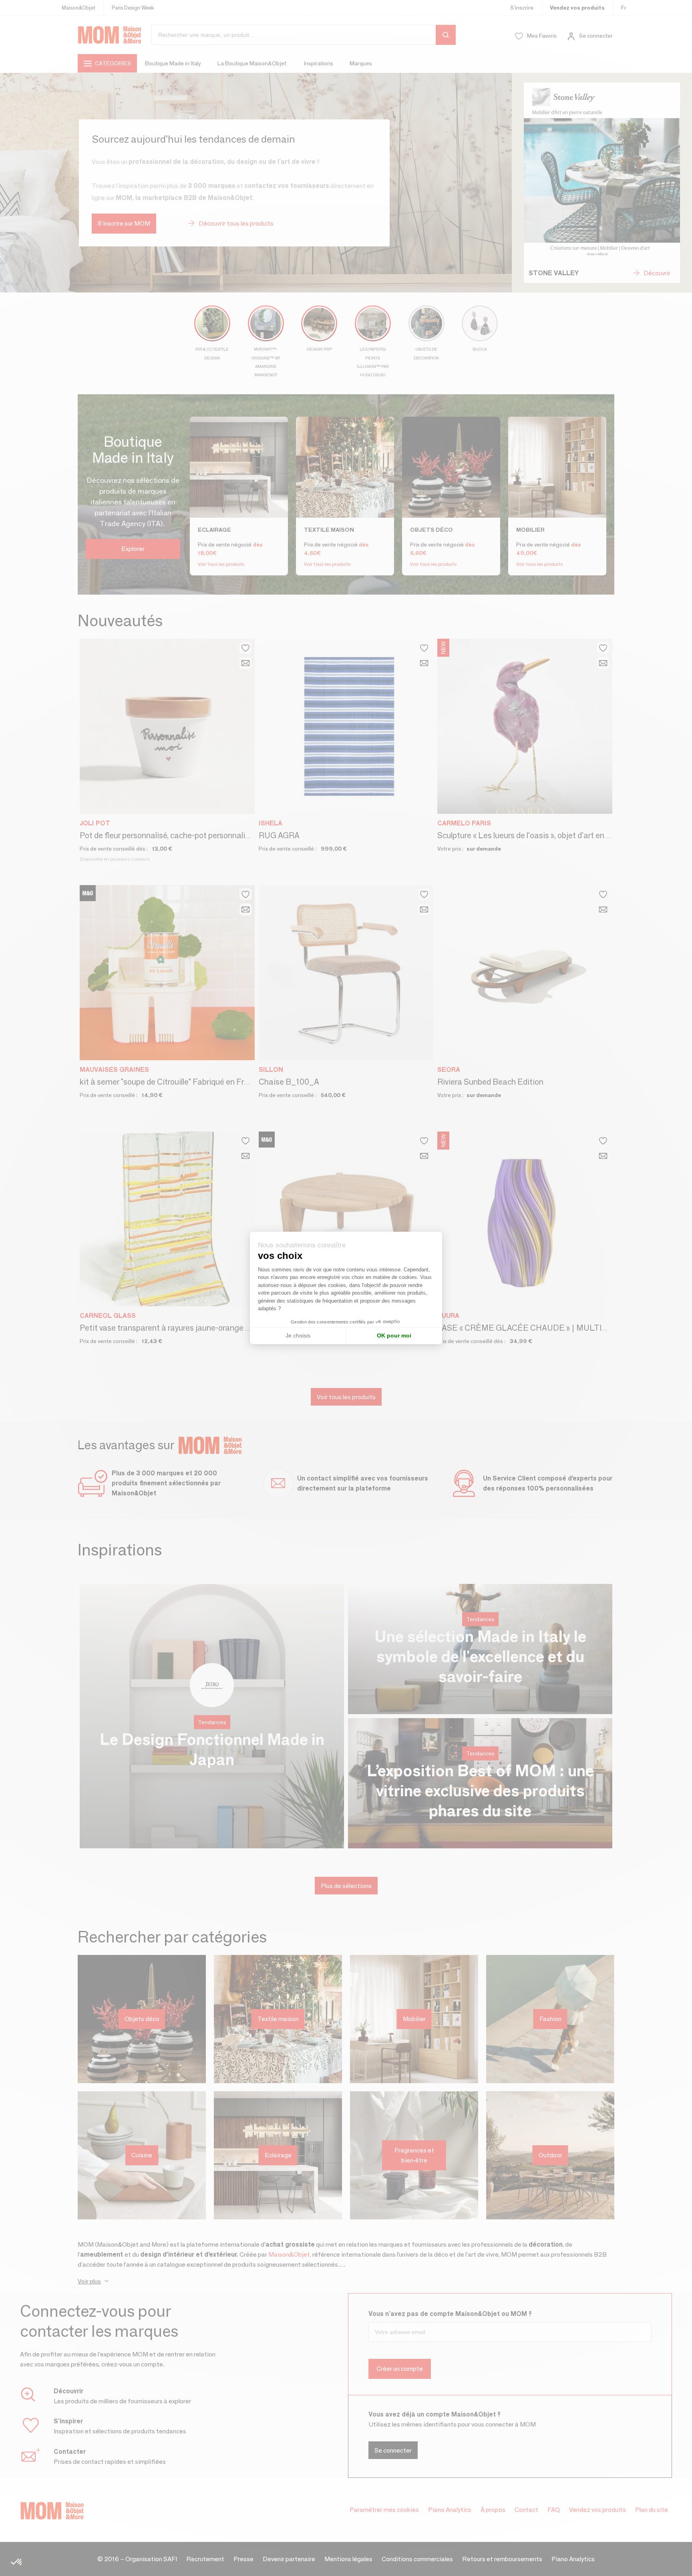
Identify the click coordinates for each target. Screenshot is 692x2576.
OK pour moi (394, 1335)
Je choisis (298, 1335)
